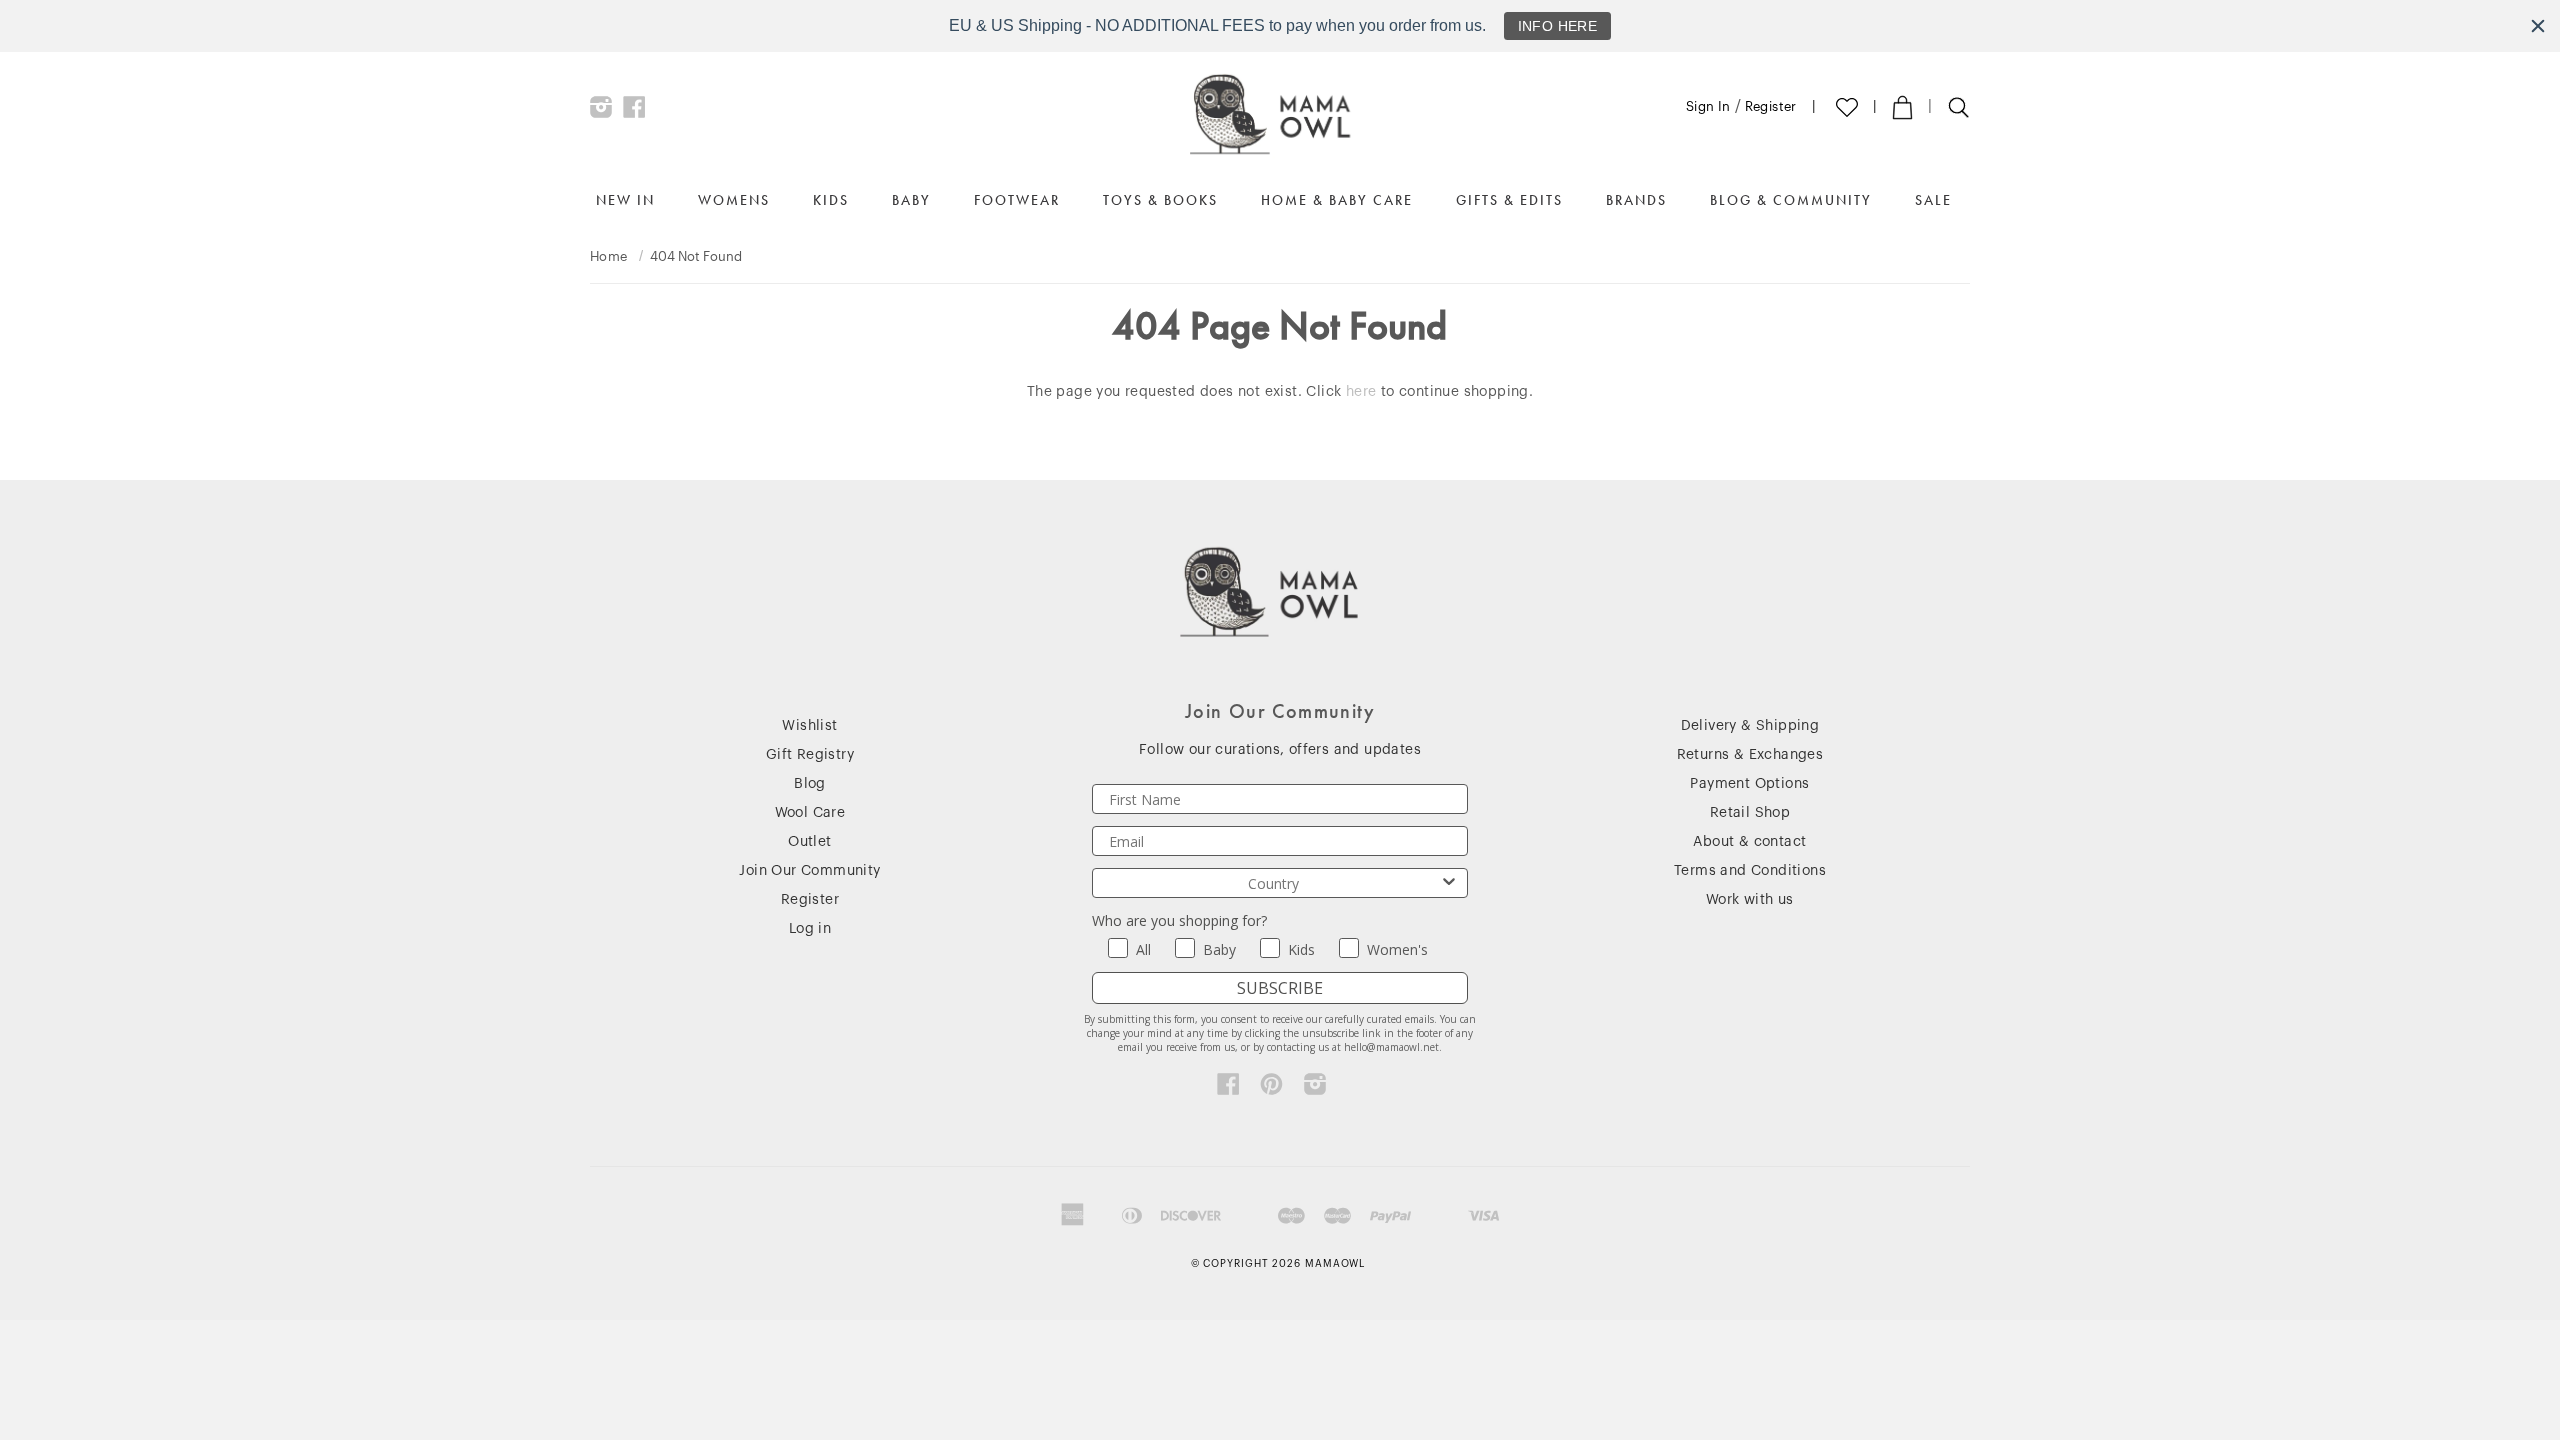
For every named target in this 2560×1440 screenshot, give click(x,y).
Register (1771, 106)
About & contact (1749, 842)
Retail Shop (1750, 813)
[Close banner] (2538, 26)
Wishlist (809, 726)
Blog (810, 784)
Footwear (1017, 200)
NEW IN (625, 200)
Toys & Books (1160, 200)
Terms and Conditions (1750, 871)
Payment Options (1749, 784)
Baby (911, 200)
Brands (1636, 200)
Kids (831, 200)
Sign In (1708, 106)
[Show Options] (1449, 883)
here (1361, 392)
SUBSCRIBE (1280, 988)
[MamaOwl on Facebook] (634, 112)
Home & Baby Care (1337, 200)
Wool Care (810, 813)
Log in (810, 929)
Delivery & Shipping (1750, 726)
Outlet (809, 842)
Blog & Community (1791, 200)
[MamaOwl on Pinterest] (1271, 1089)
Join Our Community (809, 871)
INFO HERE (1558, 26)
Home (609, 256)
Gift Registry (810, 755)
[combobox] (1274, 883)
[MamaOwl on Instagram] (601, 112)
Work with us (1750, 900)
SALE (1933, 200)
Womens (734, 200)
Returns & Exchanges (1750, 755)
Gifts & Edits (1509, 200)
